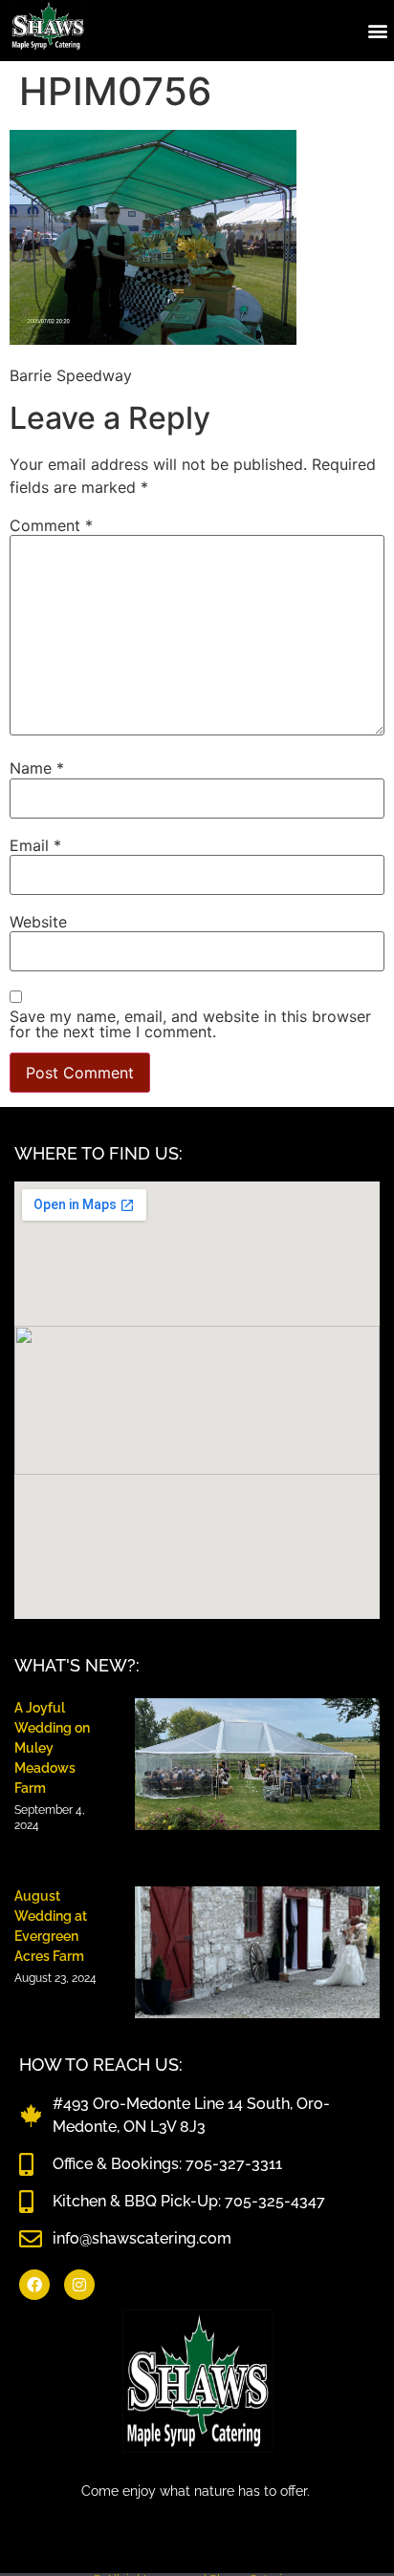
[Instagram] (79, 2285)
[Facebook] (34, 2285)
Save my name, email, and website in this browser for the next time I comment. (190, 1024)
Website (38, 922)
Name (37, 768)
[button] (378, 30)
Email (35, 845)
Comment (51, 525)
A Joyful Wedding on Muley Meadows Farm (52, 1748)
